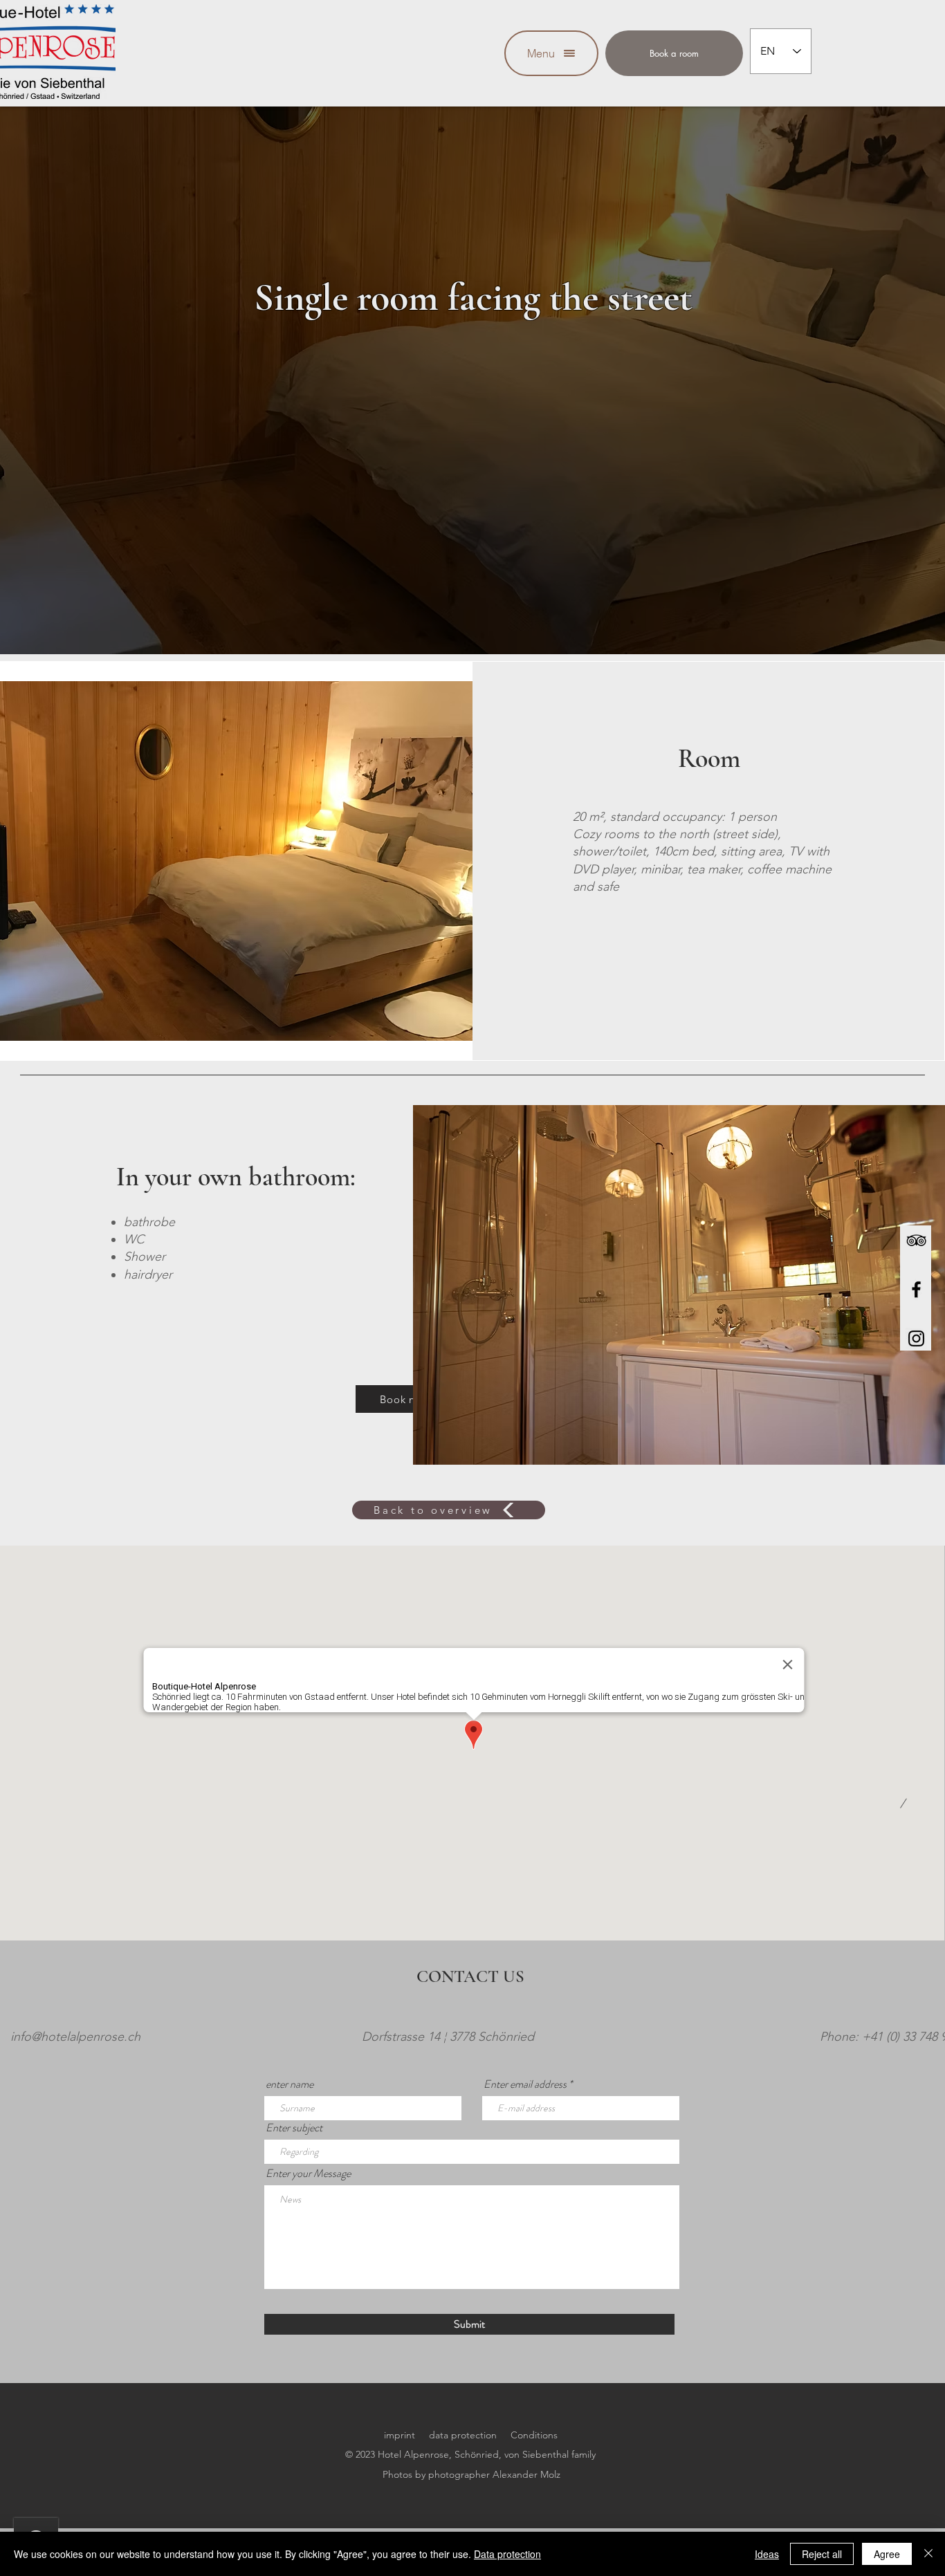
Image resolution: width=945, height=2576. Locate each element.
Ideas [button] (767, 2554)
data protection (463, 2435)
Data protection (507, 2554)
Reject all (822, 2554)
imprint (400, 2435)
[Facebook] (916, 1289)
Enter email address (525, 2084)
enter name (290, 2084)
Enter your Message (308, 2174)
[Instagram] (916, 1338)
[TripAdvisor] (916, 1240)
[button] (551, 53)
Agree (887, 2554)
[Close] (928, 2554)
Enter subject (294, 2128)
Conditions (534, 2435)
